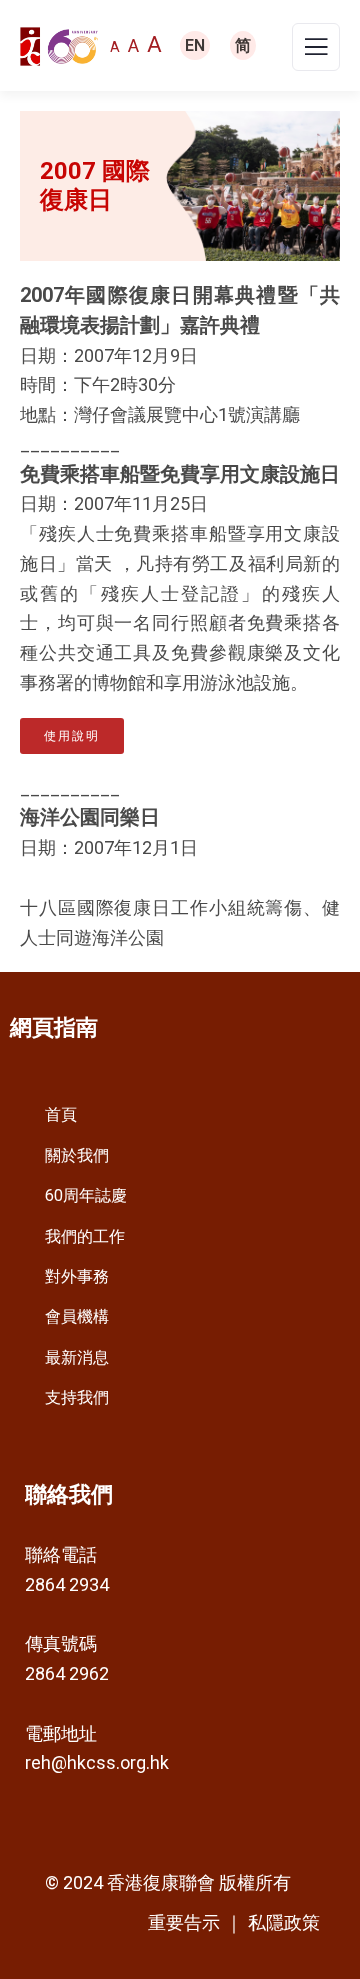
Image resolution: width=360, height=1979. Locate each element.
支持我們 (77, 1397)
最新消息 (77, 1357)
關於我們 (77, 1155)
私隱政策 (284, 1922)
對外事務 (77, 1276)
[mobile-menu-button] (316, 52)
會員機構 (77, 1316)
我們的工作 (85, 1236)
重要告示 (184, 1923)
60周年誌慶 (86, 1195)
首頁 (61, 1114)
